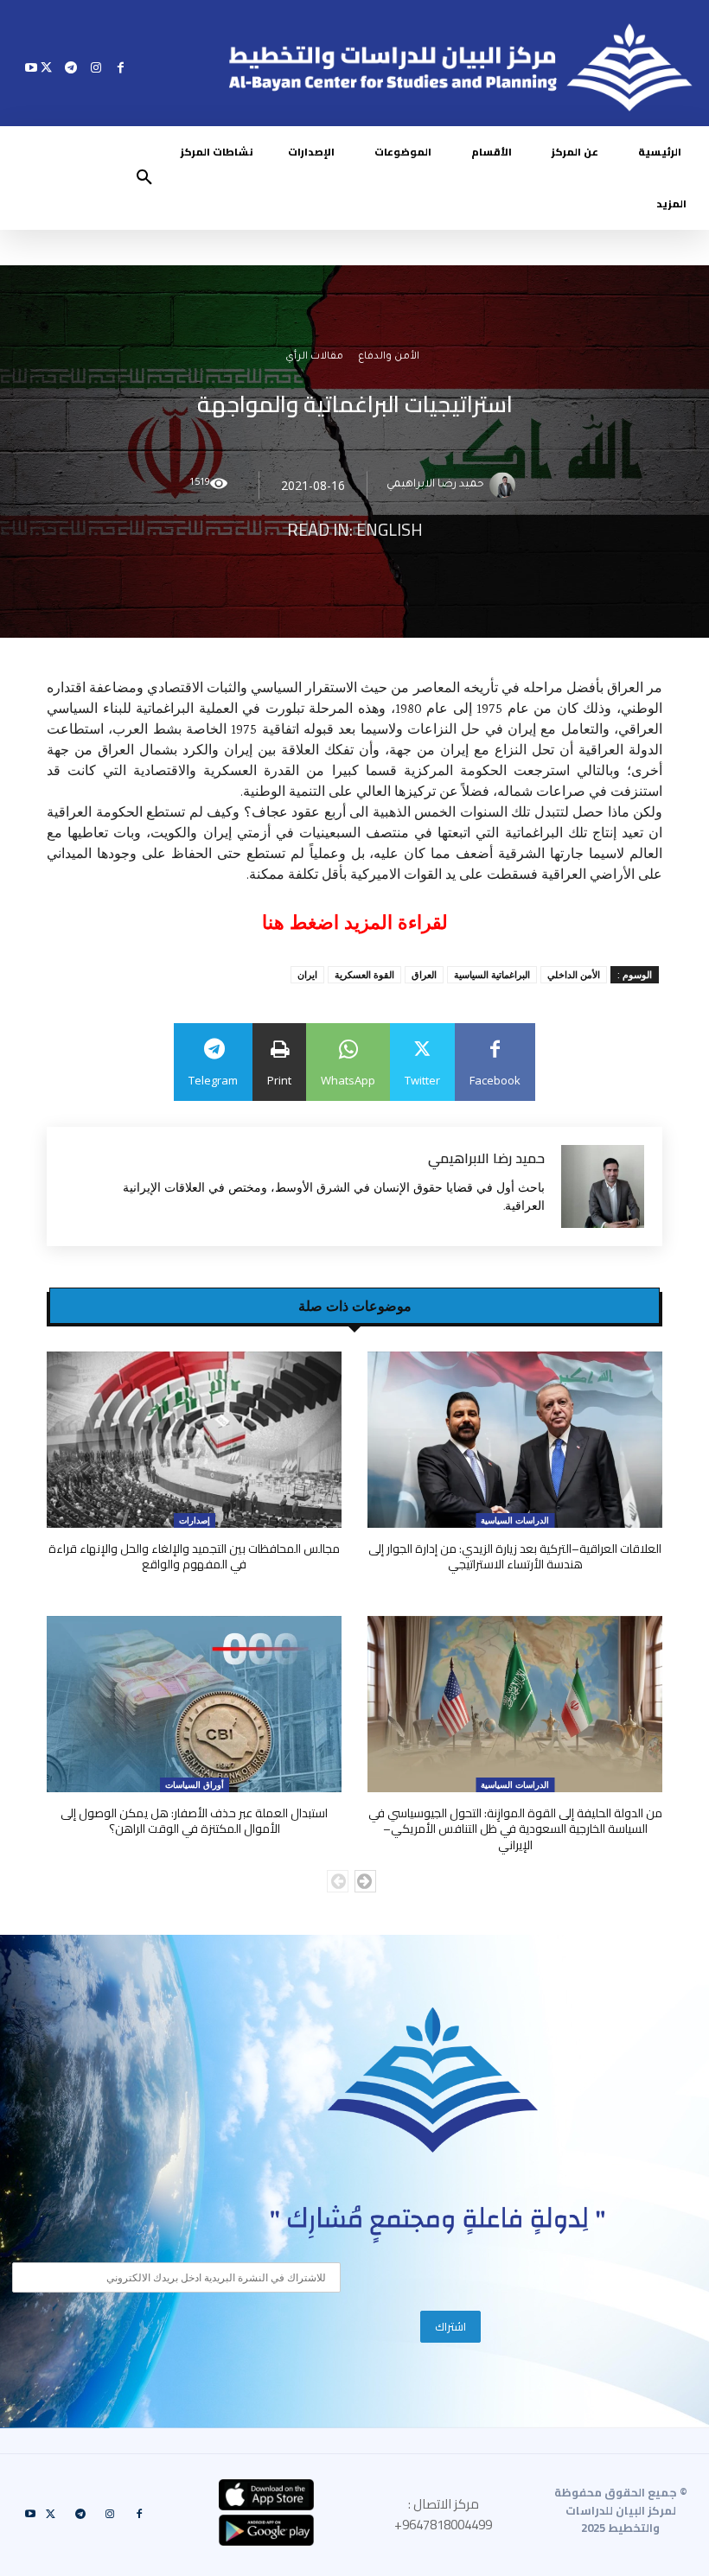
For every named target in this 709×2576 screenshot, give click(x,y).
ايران (307, 974)
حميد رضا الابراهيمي (435, 486)
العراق (424, 974)
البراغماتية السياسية (492, 974)
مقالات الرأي (314, 358)
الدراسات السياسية (515, 1520)
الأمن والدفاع (389, 358)
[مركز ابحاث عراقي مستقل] (433, 2080)
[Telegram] (71, 67)
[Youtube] (32, 67)
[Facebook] (121, 67)
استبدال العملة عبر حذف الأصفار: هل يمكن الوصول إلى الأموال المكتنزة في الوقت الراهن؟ (194, 1821)
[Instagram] (96, 67)
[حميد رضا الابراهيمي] (505, 486)
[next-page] (365, 1881)
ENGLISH (390, 530)
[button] (144, 178)
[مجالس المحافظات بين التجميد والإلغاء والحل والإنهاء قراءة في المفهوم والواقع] (194, 1440)
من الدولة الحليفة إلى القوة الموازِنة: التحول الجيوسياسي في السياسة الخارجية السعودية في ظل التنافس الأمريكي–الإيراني (515, 1829)
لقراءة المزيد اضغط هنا (355, 922)
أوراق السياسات (195, 1784)
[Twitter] (46, 67)
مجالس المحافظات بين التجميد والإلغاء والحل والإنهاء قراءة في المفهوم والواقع (194, 1556)
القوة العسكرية (364, 974)
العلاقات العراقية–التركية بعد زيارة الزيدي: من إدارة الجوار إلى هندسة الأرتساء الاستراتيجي (515, 1556)
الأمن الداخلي (574, 974)
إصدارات (195, 1520)
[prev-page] (338, 1881)
